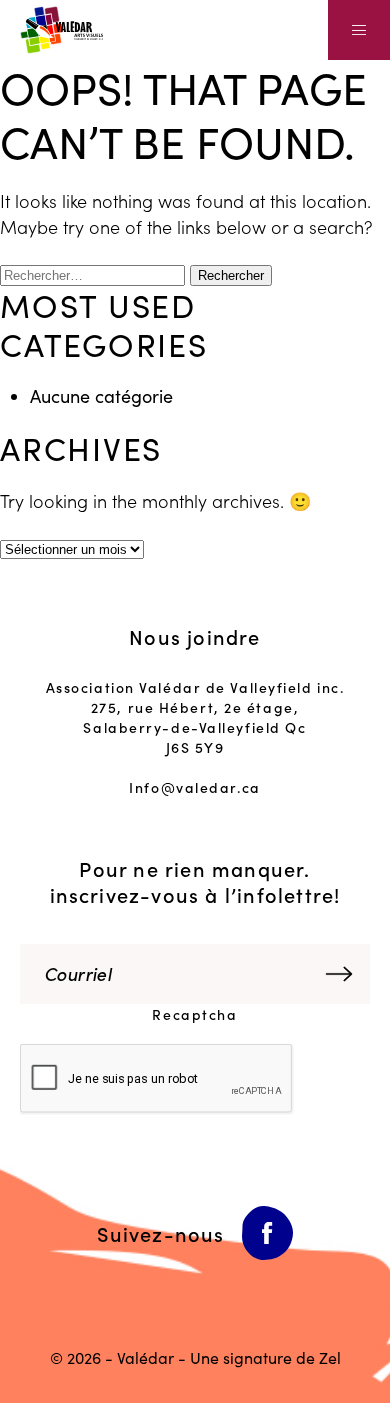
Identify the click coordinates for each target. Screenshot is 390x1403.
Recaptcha (194, 1014)
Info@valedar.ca (194, 787)
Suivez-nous (160, 1233)
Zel (330, 1357)
